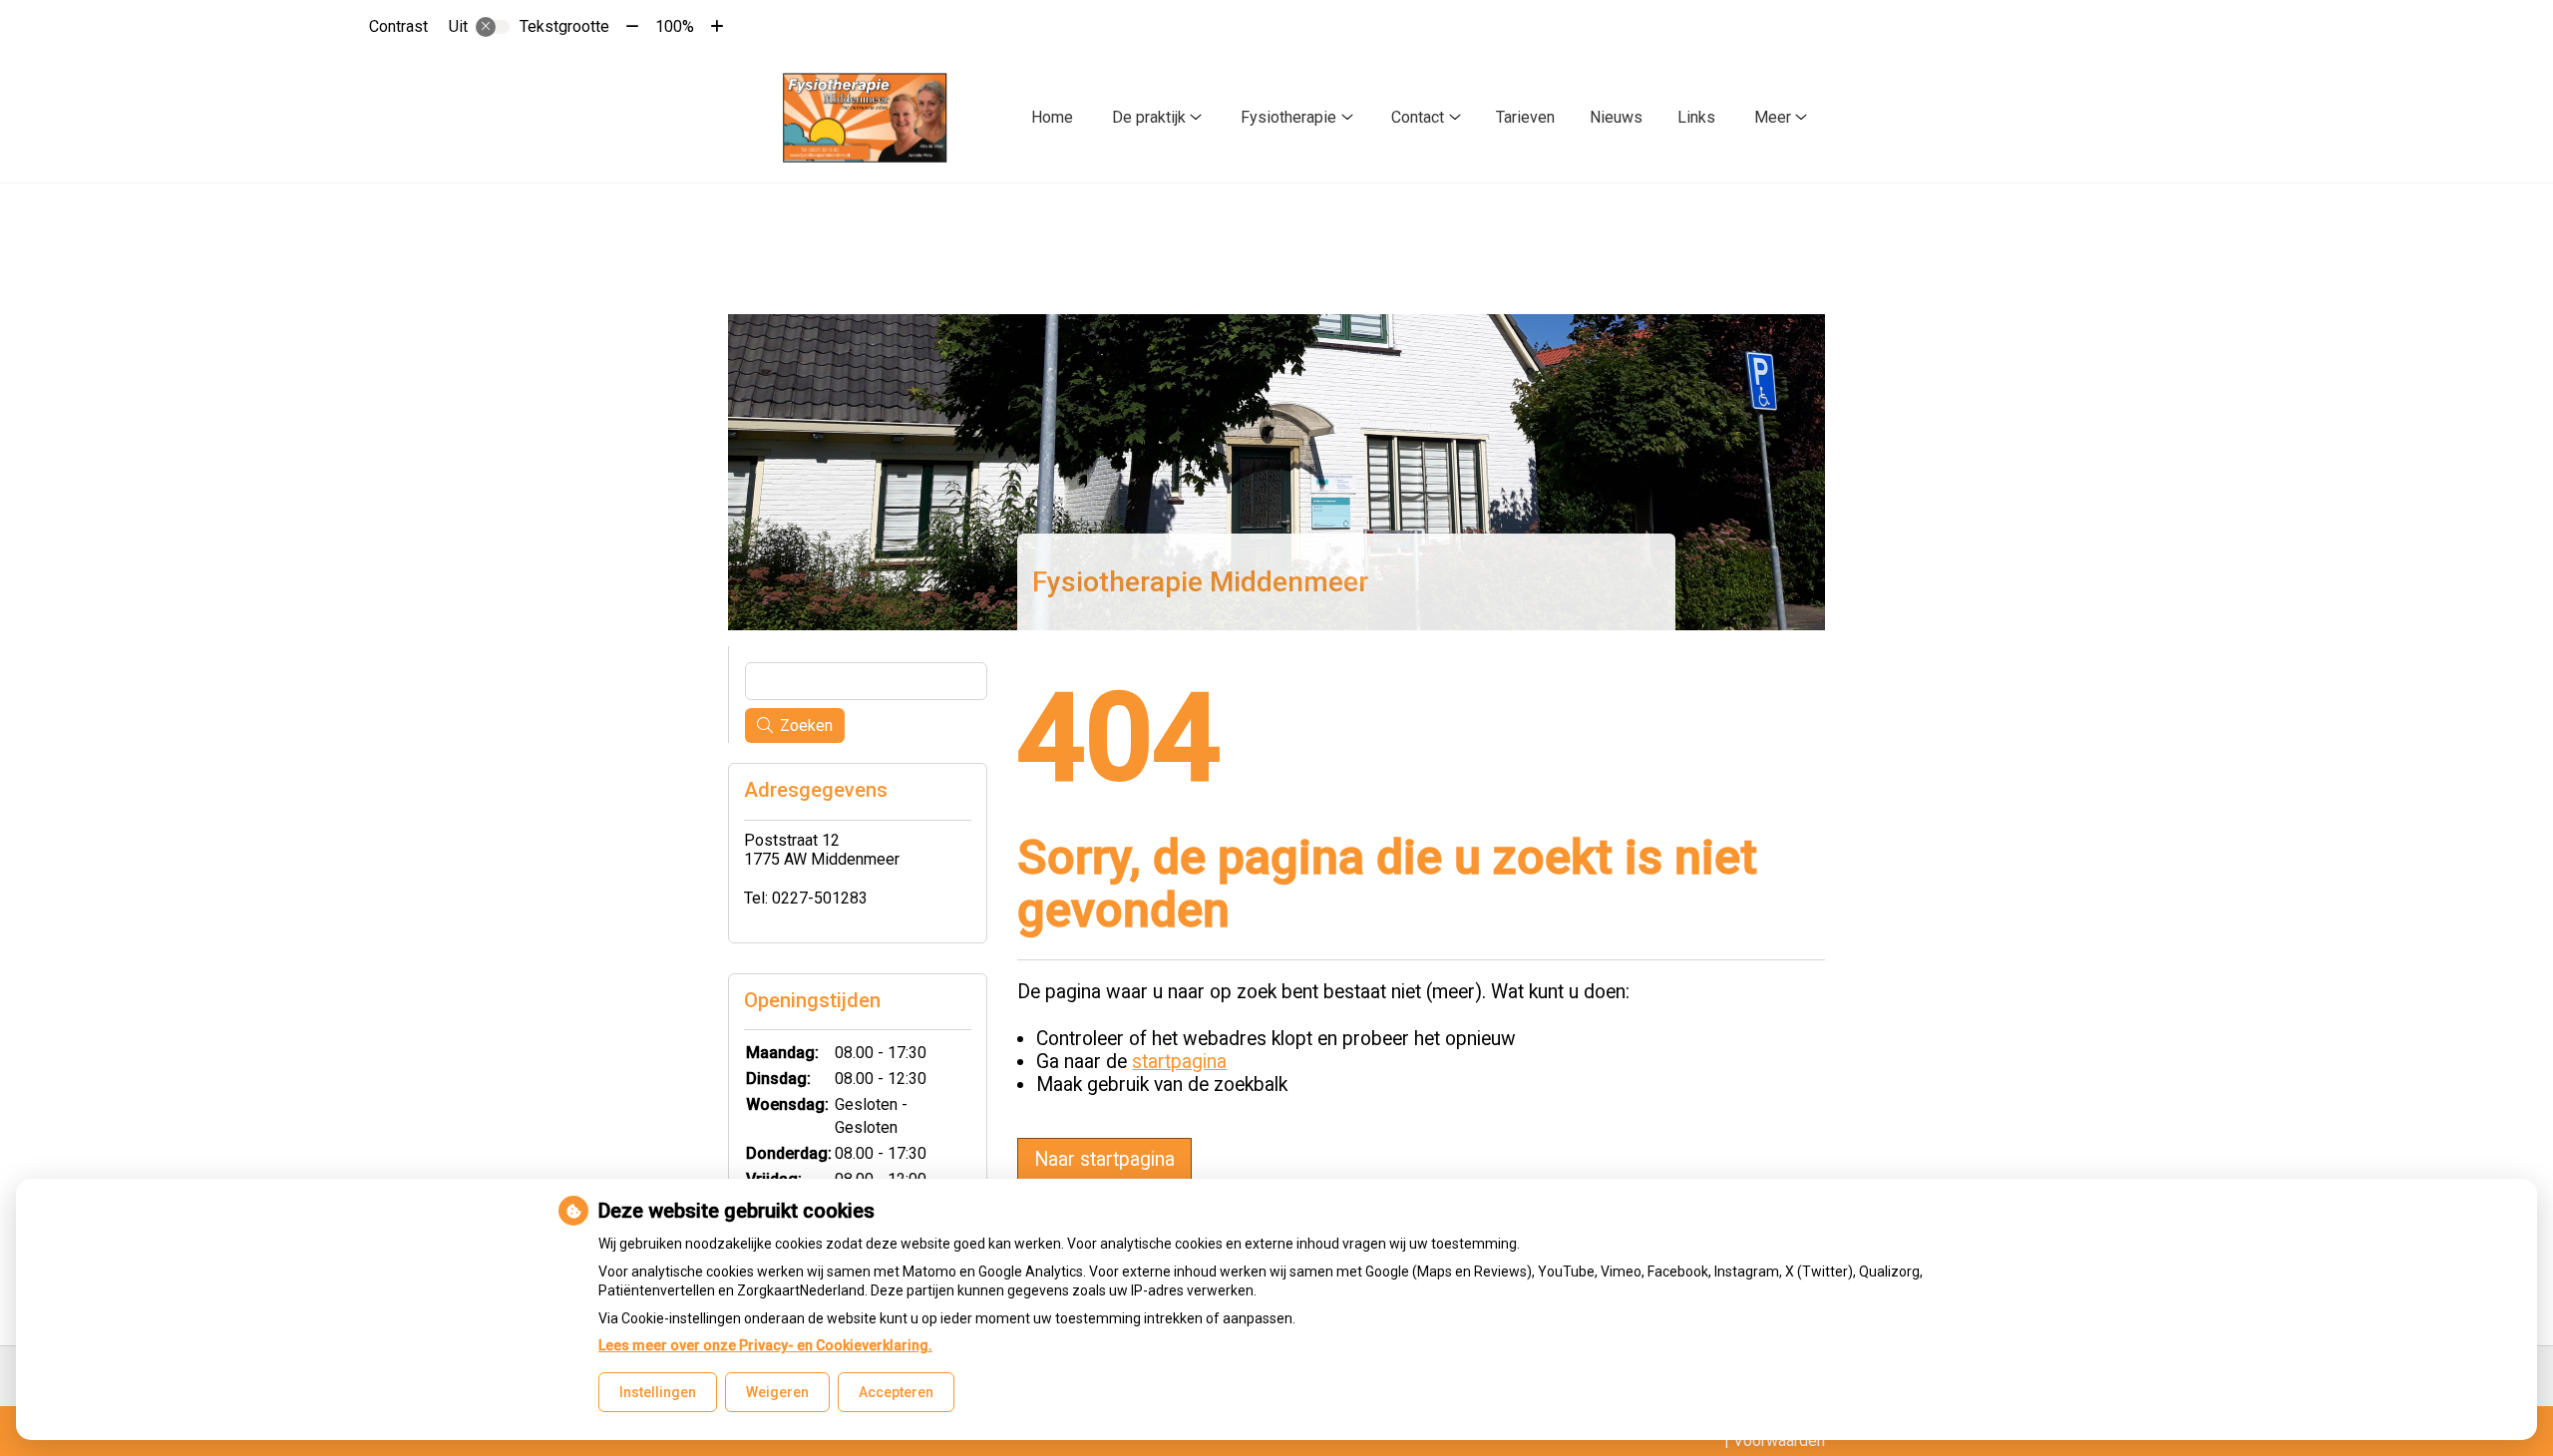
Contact (1418, 117)
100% (675, 26)
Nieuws (1616, 117)
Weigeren (777, 1392)
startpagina (1179, 1062)
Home (1052, 117)
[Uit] (493, 27)
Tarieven (1525, 117)
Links (1696, 117)
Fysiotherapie (1288, 117)
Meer (1773, 117)
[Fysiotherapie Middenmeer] (866, 118)
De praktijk (1149, 117)
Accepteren (896, 1392)
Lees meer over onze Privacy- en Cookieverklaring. (765, 1345)
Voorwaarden (1779, 1441)
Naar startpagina (1104, 1159)
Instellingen (658, 1392)
